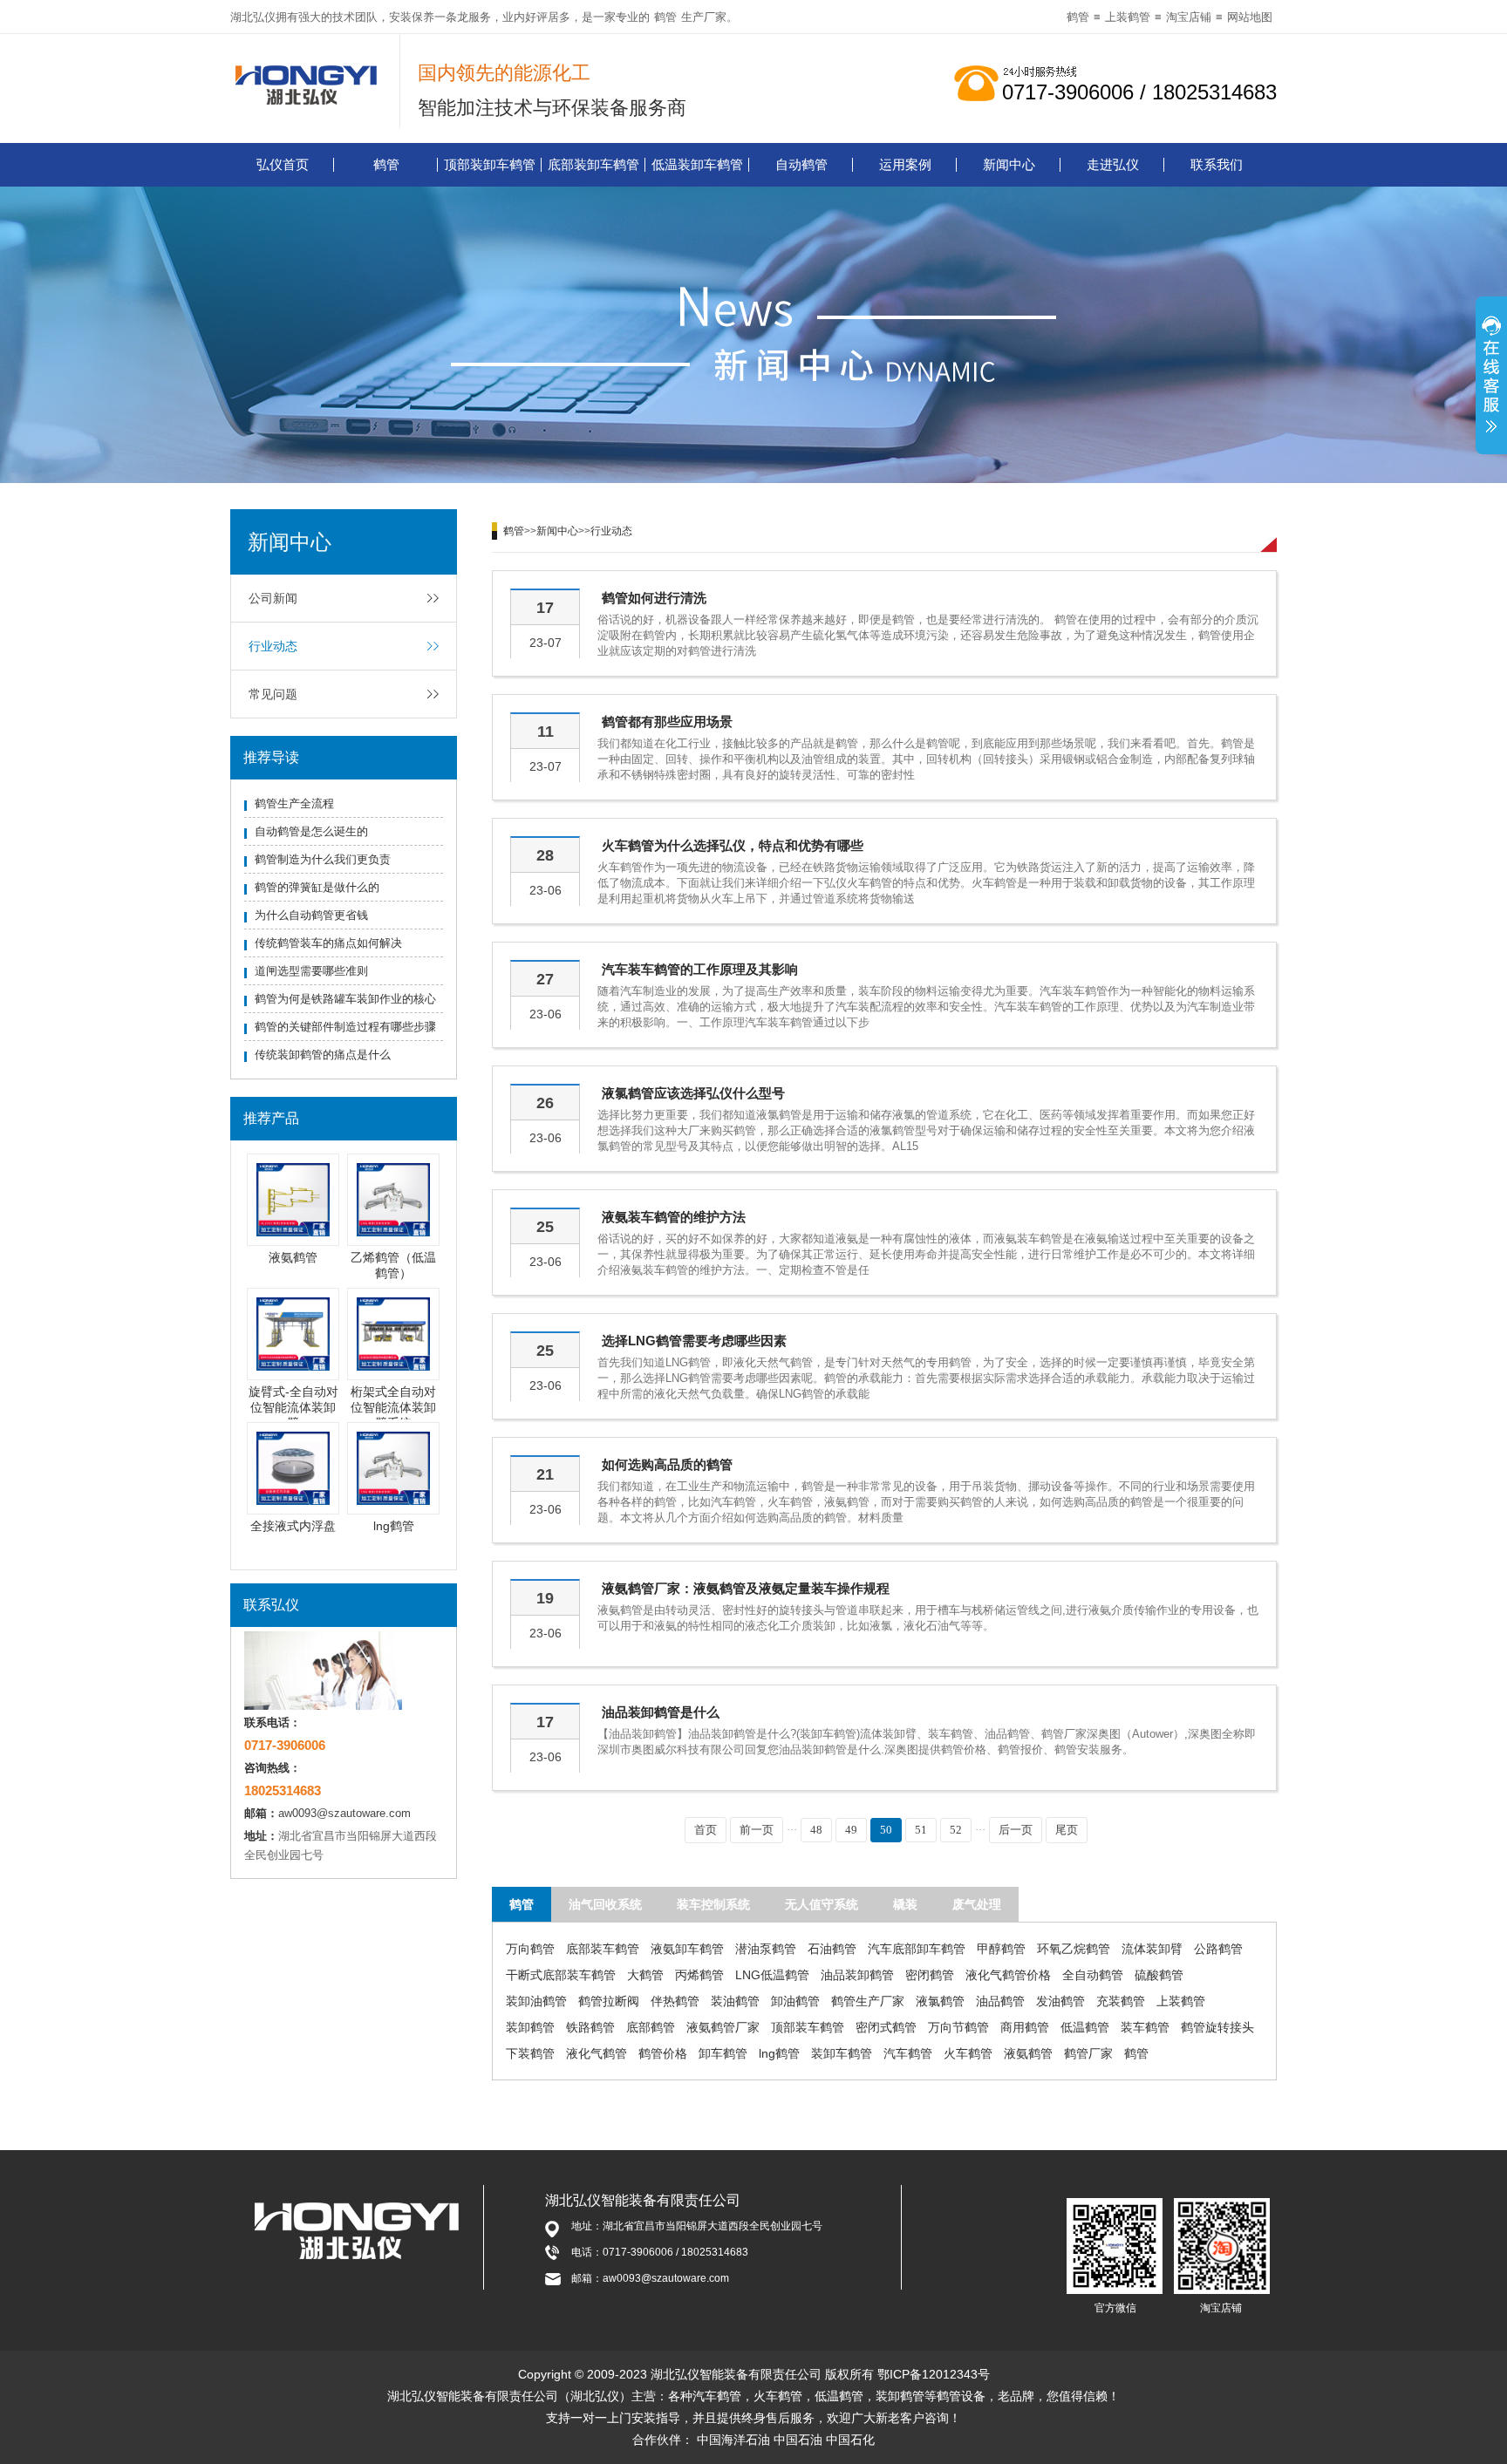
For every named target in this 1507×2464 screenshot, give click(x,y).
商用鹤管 (1025, 2027)
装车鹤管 (1145, 2027)
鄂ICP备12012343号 (934, 2374)
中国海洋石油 (733, 2440)
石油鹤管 (832, 1949)
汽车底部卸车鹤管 (917, 1949)
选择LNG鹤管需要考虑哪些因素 (694, 1341)
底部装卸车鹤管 (593, 164)
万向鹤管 (530, 1949)
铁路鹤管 (590, 2027)
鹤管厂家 (1088, 2053)
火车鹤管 (968, 2053)
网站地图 (1250, 17)
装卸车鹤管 (842, 2053)
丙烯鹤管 (699, 1975)
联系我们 (1217, 164)
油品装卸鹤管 (857, 1975)
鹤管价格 (663, 2053)
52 (956, 1830)
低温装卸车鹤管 (697, 164)
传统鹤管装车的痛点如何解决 (328, 943)
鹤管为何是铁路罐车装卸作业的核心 (345, 999)
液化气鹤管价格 (1008, 1975)
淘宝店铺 (1189, 17)
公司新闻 (273, 598)
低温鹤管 (1085, 2027)
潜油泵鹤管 (766, 1949)
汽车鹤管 (908, 2053)
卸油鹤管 (795, 2001)
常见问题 (273, 694)
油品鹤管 (1000, 2001)
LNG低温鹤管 (772, 1975)
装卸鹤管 (530, 2027)
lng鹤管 (394, 1526)
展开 (1491, 378)
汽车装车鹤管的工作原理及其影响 (700, 969)
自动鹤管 (801, 164)
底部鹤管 (651, 2027)
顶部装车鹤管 (808, 2027)
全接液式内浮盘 (293, 1526)
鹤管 (665, 17)
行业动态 (273, 646)
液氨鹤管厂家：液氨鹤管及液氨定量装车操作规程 (746, 1588)
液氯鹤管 (940, 2001)
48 (816, 1830)
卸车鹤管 (723, 2053)
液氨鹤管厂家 (723, 2027)
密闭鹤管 (930, 1975)
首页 (706, 1830)
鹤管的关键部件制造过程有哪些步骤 (345, 1027)
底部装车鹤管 (603, 1949)
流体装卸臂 (1152, 1949)
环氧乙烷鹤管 (1074, 1949)
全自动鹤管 (1093, 1975)
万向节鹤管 (958, 2027)
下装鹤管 (530, 2053)
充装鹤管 (1121, 2001)
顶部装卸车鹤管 (490, 164)
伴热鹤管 (675, 2001)
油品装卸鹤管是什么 (661, 1712)
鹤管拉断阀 (609, 2001)
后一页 (1016, 1830)
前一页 (757, 1830)
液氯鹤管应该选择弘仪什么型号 (693, 1093)
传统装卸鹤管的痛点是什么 (323, 1055)
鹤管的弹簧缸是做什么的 (317, 887)
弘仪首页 (283, 164)
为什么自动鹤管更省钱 (311, 915)
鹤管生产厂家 (868, 2001)
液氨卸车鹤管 (687, 1949)
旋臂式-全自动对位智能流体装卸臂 (293, 1407)
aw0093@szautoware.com (344, 1813)
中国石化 (850, 2440)
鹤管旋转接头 (1217, 2027)
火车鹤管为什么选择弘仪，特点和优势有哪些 (733, 845)
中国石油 (798, 2440)
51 (921, 1830)
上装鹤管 (1128, 17)
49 (851, 1830)
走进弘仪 (1113, 164)
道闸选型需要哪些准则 (311, 971)
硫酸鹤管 (1159, 1975)
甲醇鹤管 (1001, 1949)
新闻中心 (1009, 164)
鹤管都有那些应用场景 (667, 722)
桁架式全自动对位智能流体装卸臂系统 (393, 1407)
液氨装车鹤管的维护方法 (674, 1217)
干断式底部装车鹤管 (561, 1975)
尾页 (1067, 1830)
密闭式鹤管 (886, 2027)
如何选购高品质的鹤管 (667, 1464)
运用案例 (905, 164)
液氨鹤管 (293, 1257)
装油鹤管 (735, 2001)
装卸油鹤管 (536, 2001)
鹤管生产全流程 (294, 803)
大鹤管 (645, 1975)
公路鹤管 (1218, 1949)
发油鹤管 (1060, 2001)
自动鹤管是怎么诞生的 (311, 831)
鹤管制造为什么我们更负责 (323, 859)
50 (886, 1830)
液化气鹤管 (597, 2053)
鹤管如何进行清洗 (654, 598)
